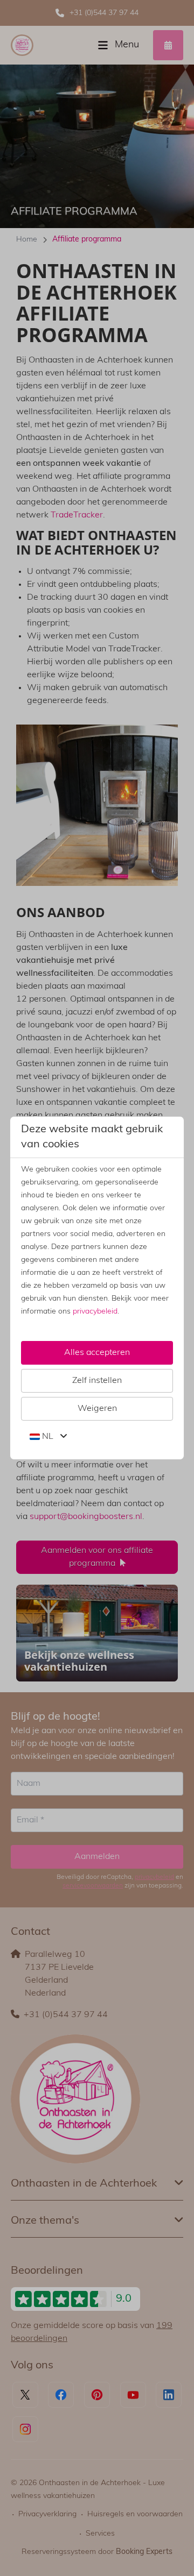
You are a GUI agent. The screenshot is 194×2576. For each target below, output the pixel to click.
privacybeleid (95, 1312)
